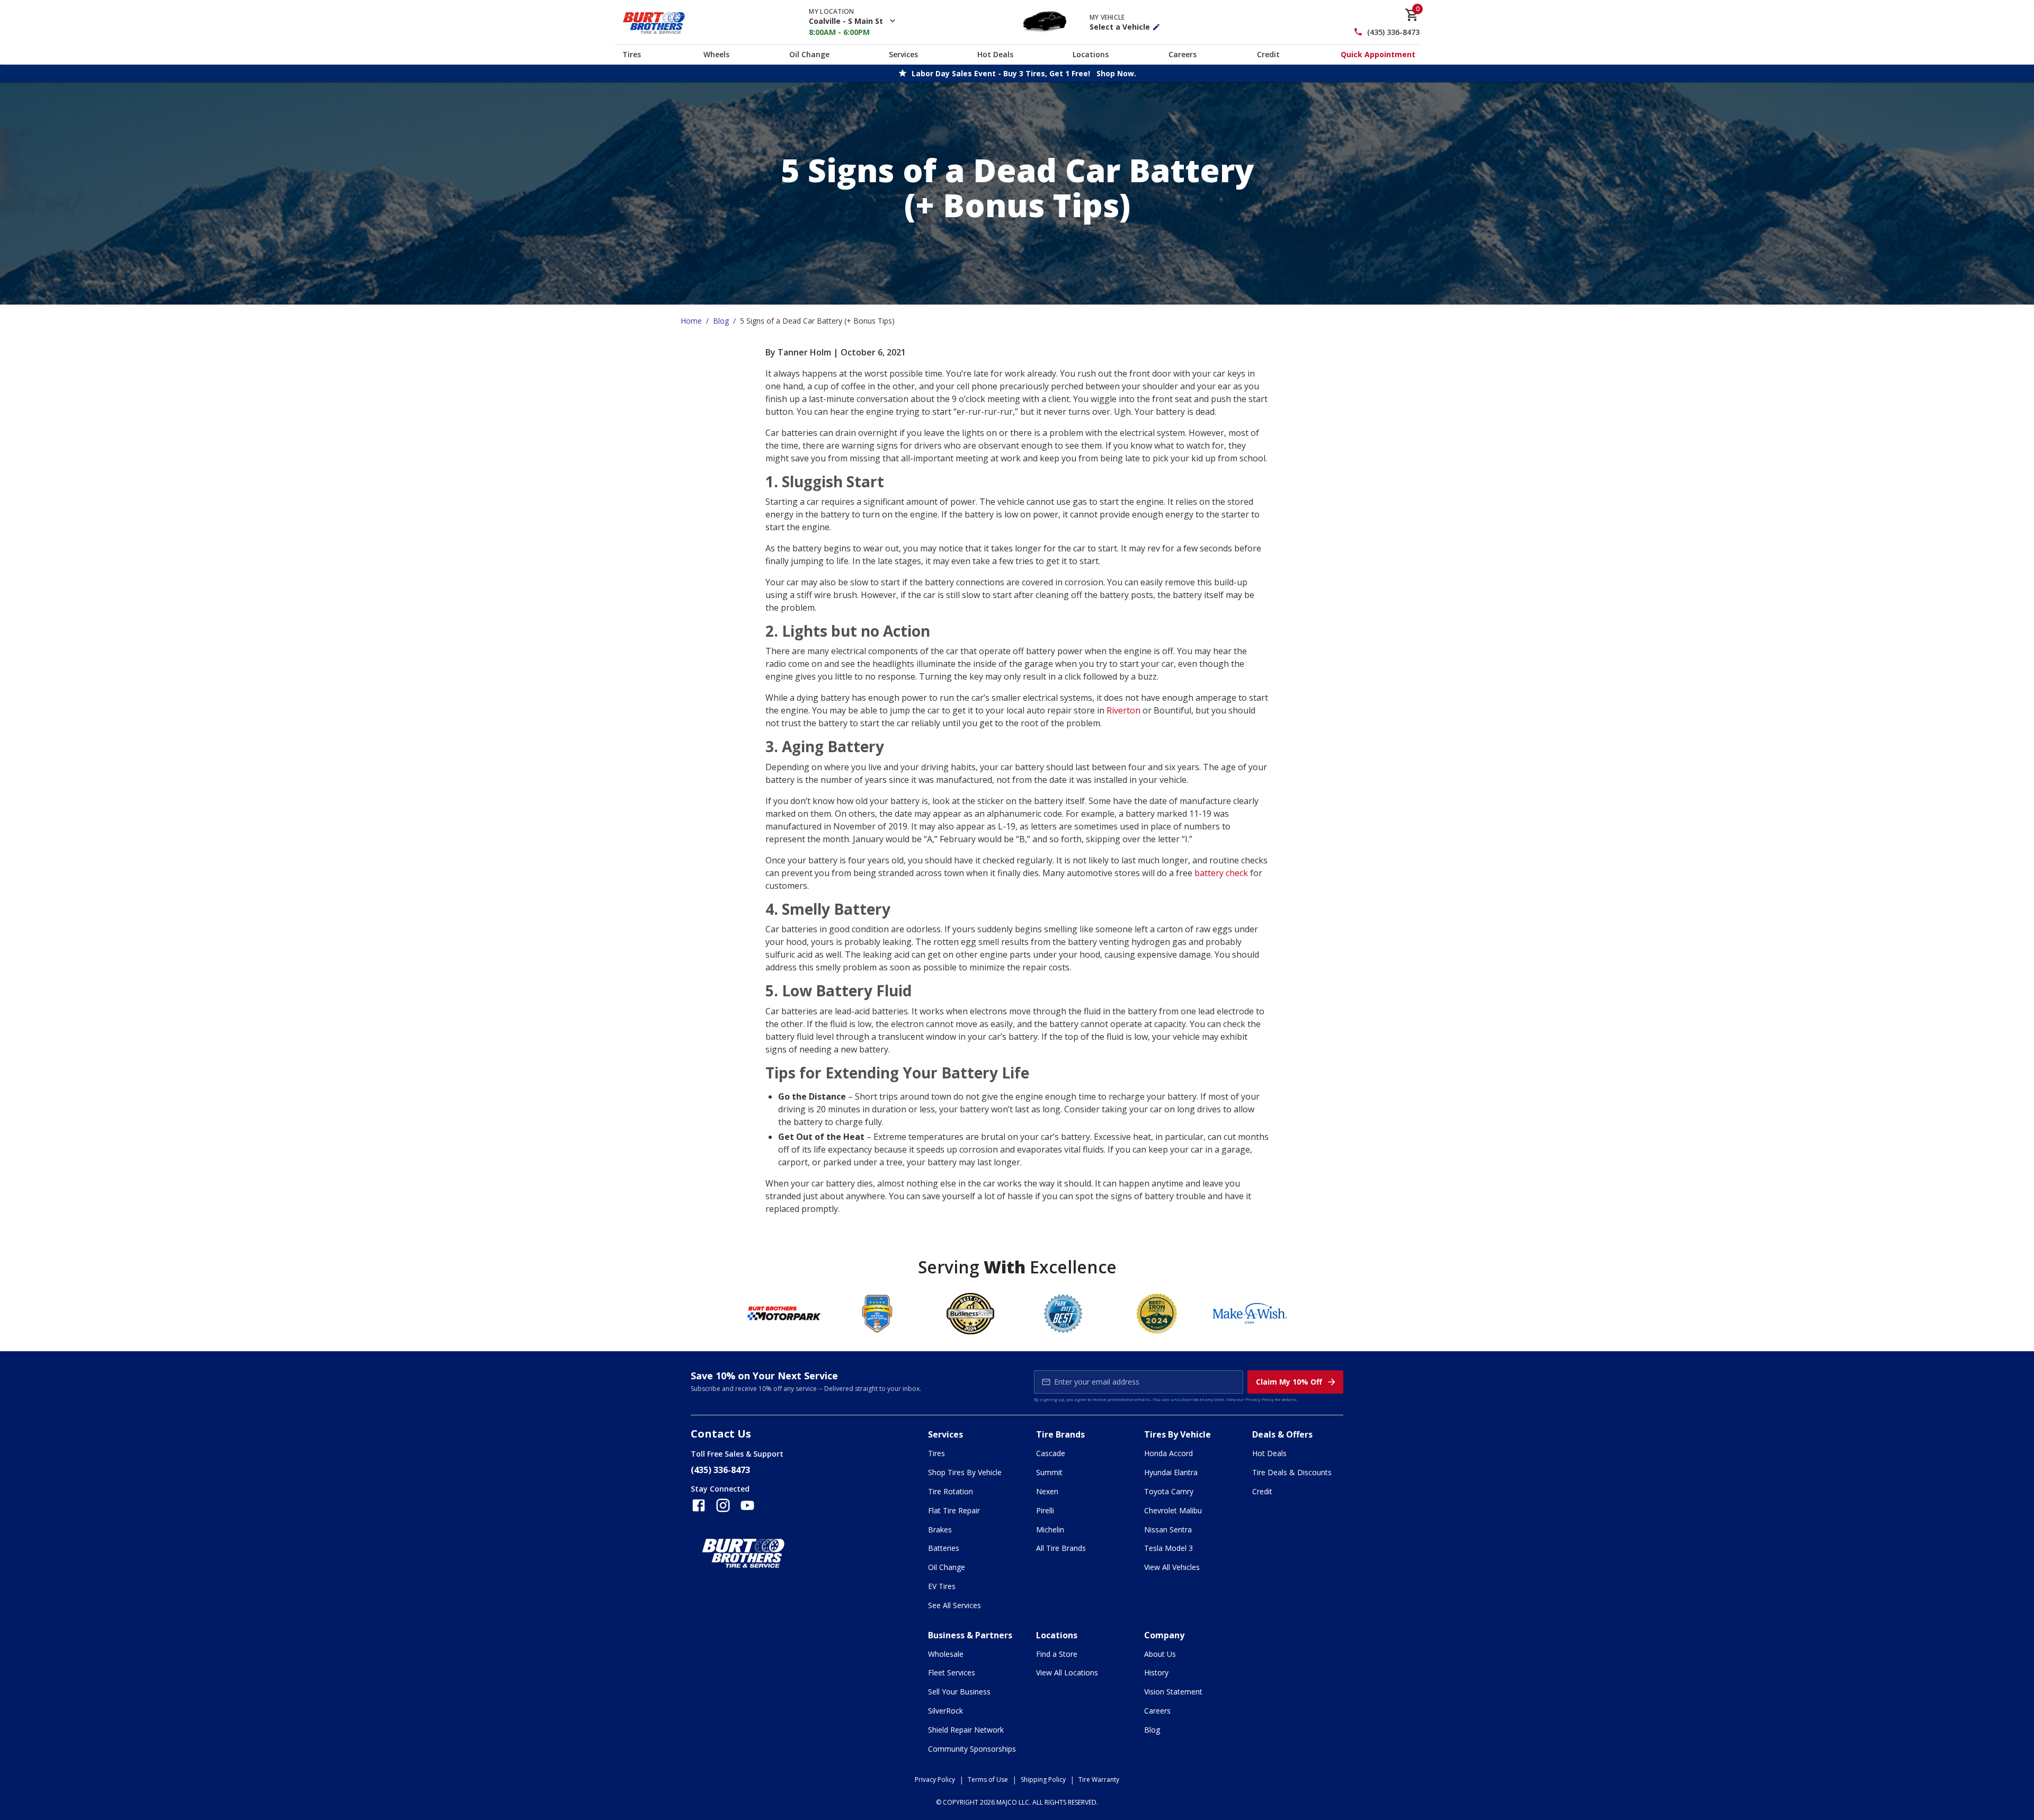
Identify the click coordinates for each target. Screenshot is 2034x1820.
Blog (721, 321)
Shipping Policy (1043, 1779)
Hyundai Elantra (1171, 1472)
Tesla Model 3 (1168, 1548)
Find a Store (1057, 1654)
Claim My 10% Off (1289, 1382)
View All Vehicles (1172, 1567)
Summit (1049, 1472)
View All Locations (1067, 1672)
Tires (632, 54)
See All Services (954, 1605)
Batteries (944, 1548)
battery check (1221, 873)
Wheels (716, 54)
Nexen (1047, 1491)
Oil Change (809, 54)
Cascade (1051, 1453)
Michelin (1050, 1529)
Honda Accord (1168, 1453)
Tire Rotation (951, 1491)
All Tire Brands (1061, 1548)
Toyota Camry (1169, 1491)
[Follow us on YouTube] (747, 1505)
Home (691, 321)
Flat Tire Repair (954, 1510)
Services (903, 54)
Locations (1091, 54)
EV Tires (942, 1586)
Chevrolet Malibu (1173, 1510)
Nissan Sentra (1168, 1529)
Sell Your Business (959, 1692)
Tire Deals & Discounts (1292, 1472)
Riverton (1123, 710)
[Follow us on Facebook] (699, 1505)
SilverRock (945, 1711)
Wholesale (946, 1654)
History (1156, 1672)
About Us (1160, 1654)
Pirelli (1045, 1510)
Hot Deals (995, 54)
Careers (1183, 54)
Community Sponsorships (972, 1749)
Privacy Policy (1260, 1399)
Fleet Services (952, 1672)
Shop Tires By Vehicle (965, 1472)
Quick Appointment (1378, 54)
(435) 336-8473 (1393, 32)
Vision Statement (1173, 1692)
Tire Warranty (1099, 1779)
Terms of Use (988, 1779)
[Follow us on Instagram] (723, 1505)
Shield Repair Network (966, 1730)
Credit (1268, 54)
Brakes (940, 1529)
